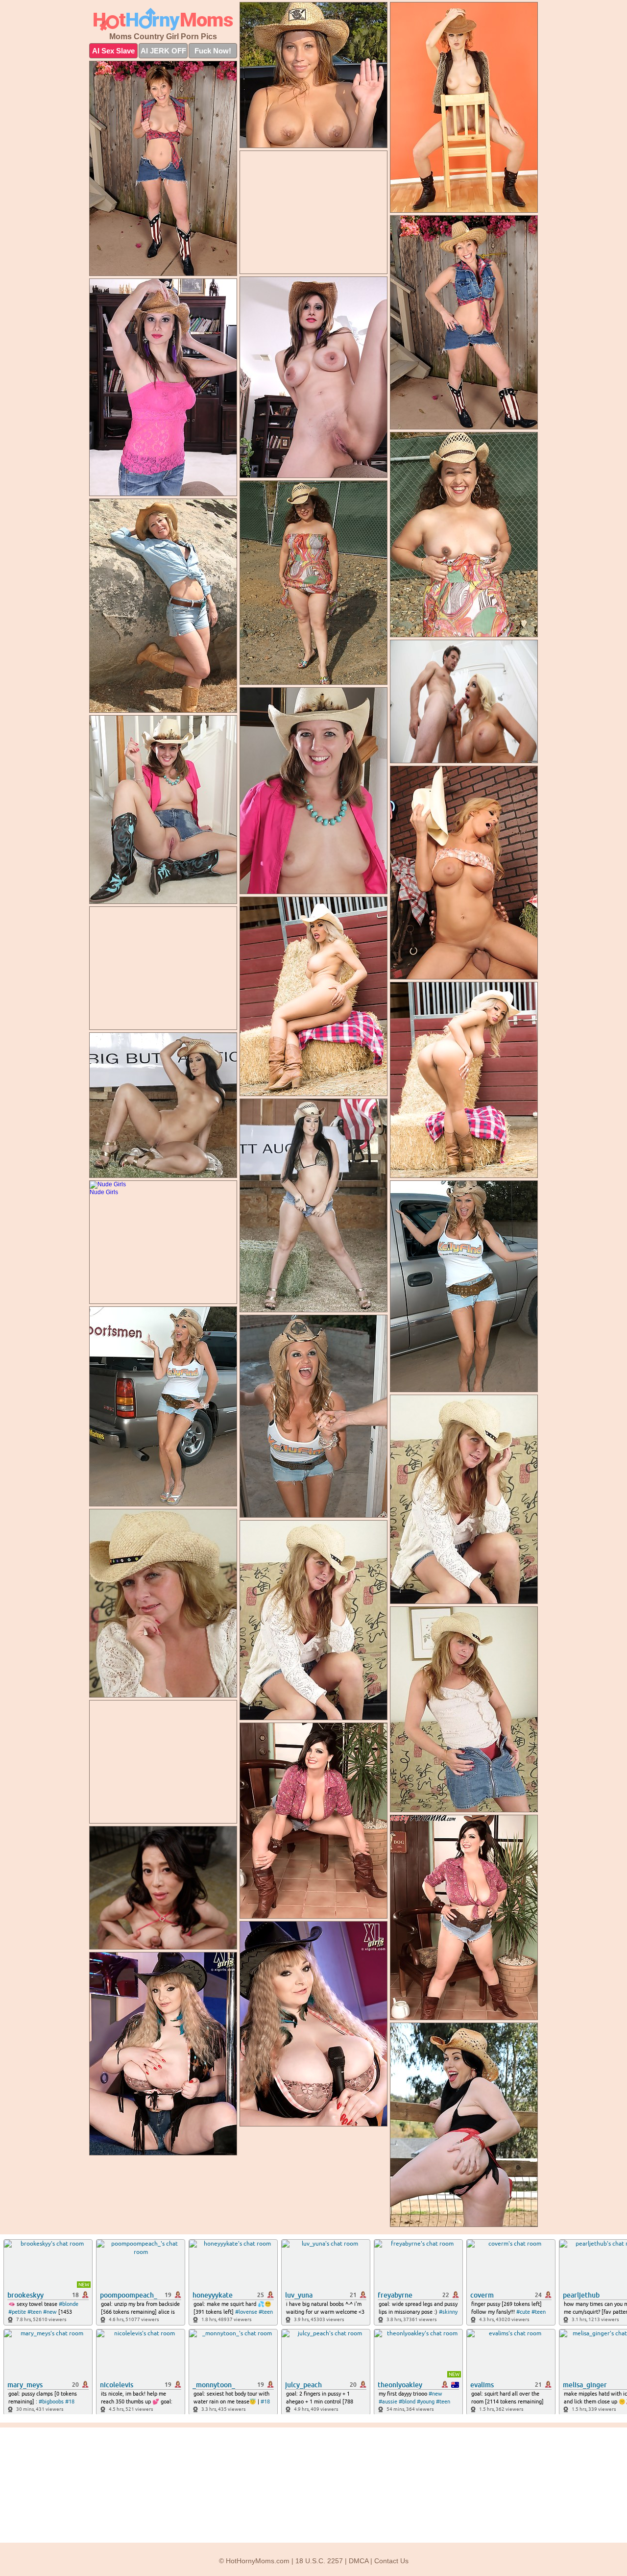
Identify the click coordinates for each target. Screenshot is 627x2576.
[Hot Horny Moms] (163, 19)
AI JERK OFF (163, 51)
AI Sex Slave (113, 51)
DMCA (359, 2561)
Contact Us (391, 2561)
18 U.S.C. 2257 (319, 2561)
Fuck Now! (213, 51)
